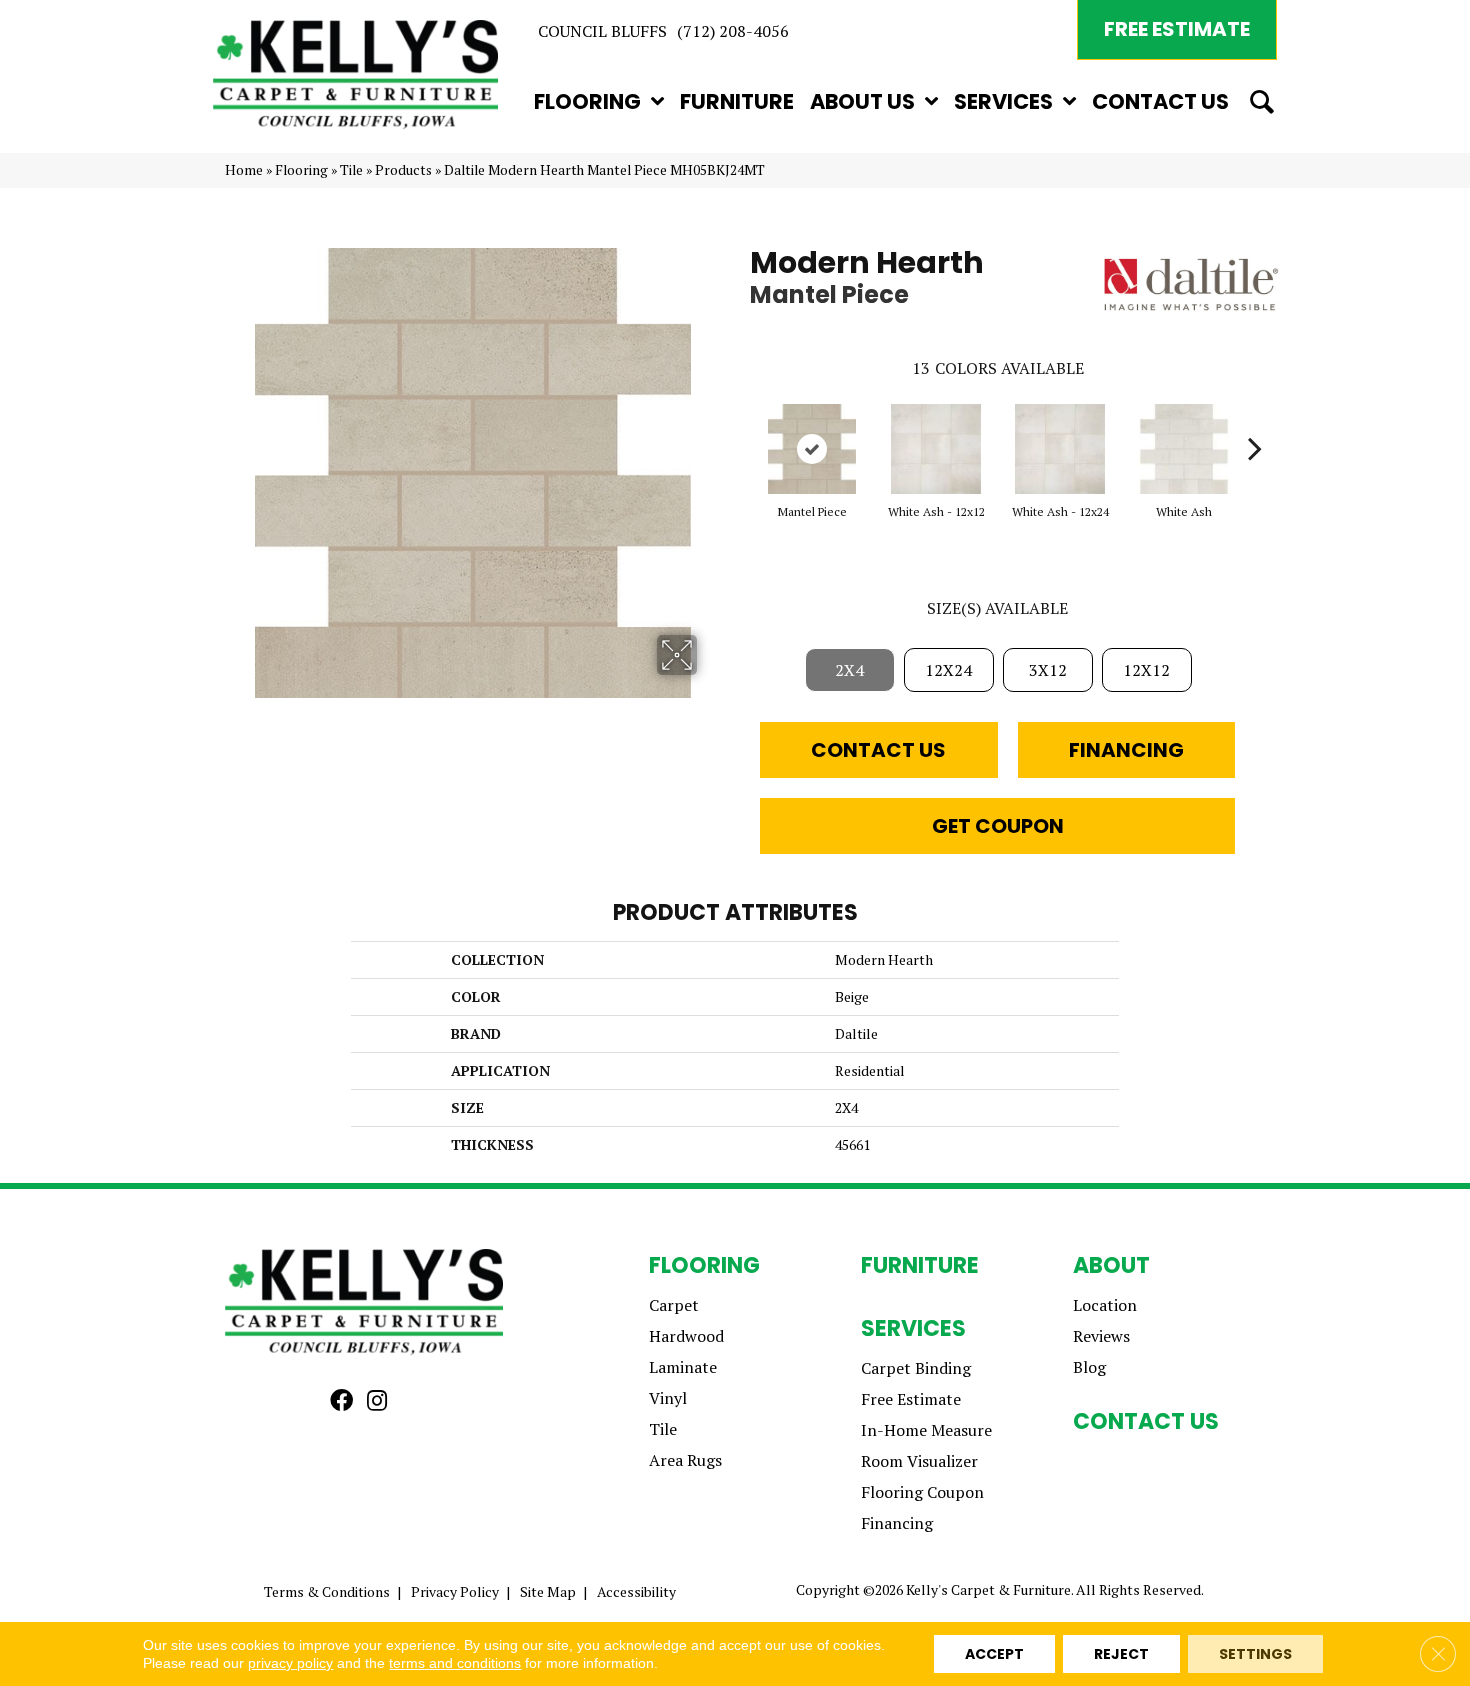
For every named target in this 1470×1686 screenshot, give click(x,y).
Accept (994, 1654)
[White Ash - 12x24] (1060, 449)
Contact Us (878, 750)
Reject (1121, 1654)
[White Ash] (1184, 449)
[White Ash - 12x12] (936, 449)
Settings (1255, 1654)
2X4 (849, 670)
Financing (1126, 750)
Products (403, 170)
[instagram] (377, 1401)
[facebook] (341, 1401)
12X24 (948, 670)
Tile (351, 170)
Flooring (301, 170)
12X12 (1146, 670)
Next (1255, 418)
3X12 (1048, 670)
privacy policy (290, 1663)
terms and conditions (455, 1663)
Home (244, 170)
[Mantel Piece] (811, 449)
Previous (740, 418)
